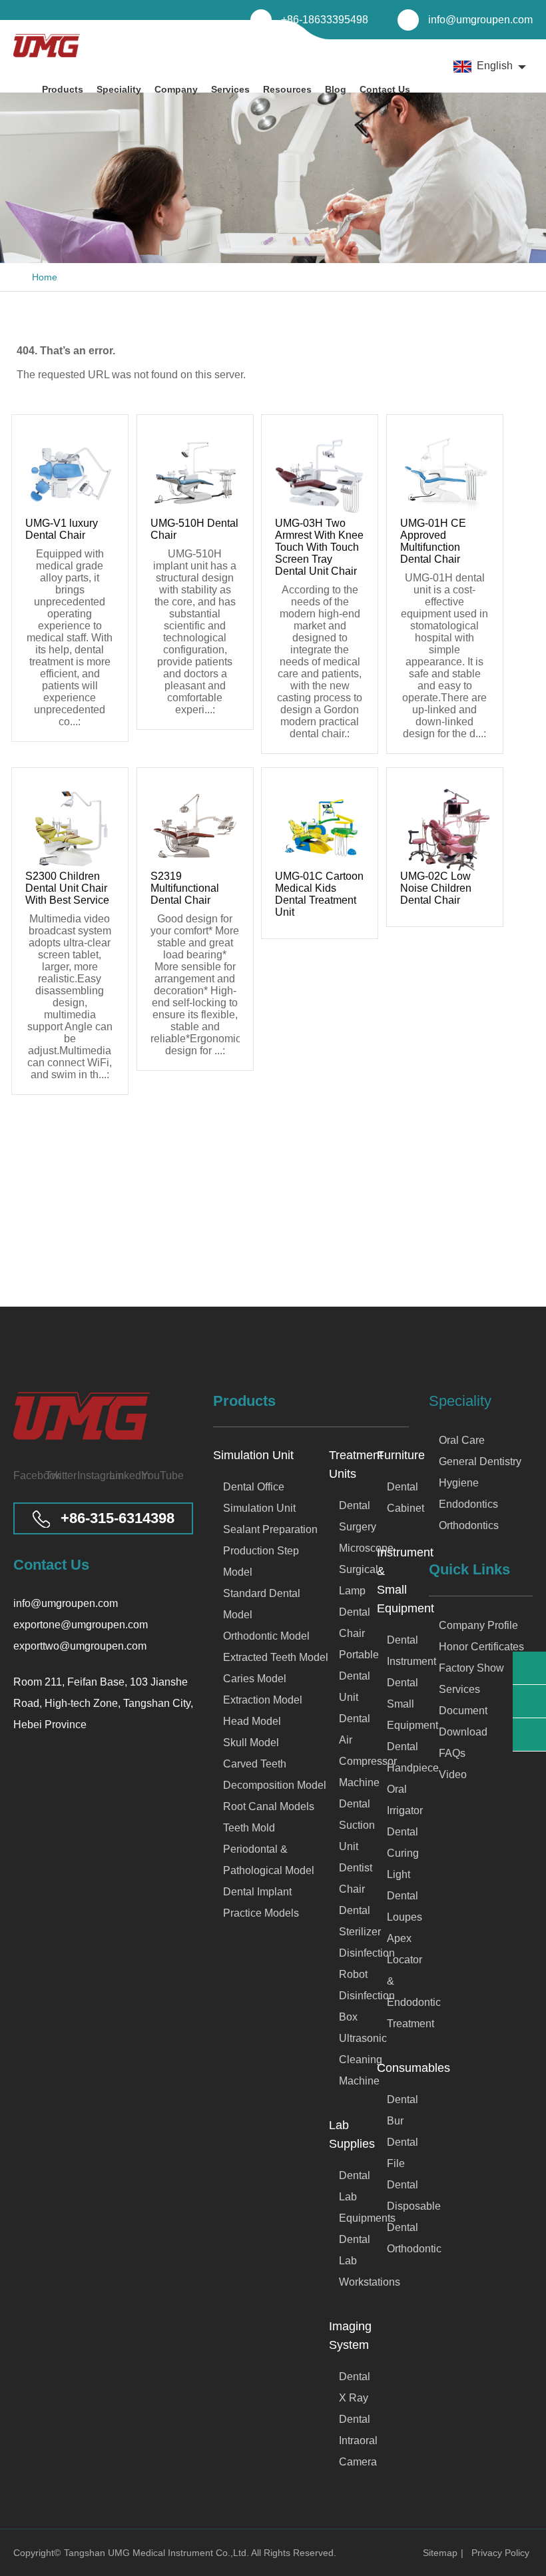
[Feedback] (529, 1735)
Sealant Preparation (270, 1529)
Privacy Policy (500, 2553)
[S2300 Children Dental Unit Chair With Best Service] (70, 826)
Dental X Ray (355, 2387)
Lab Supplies (352, 2134)
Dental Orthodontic (398, 2238)
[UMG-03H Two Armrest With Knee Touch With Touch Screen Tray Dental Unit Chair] (320, 473)
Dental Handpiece (398, 1757)
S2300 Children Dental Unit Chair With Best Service (67, 888)
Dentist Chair (356, 1878)
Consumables (393, 2068)
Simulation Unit (253, 1455)
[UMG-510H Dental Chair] (195, 473)
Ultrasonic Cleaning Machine (358, 2060)
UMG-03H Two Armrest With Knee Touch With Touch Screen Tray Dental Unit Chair (319, 547)
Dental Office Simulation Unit (259, 1497)
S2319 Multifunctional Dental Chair (185, 888)
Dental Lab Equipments (358, 2197)
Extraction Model (263, 1700)
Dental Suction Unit (357, 1825)
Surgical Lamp (358, 1580)
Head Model (252, 1721)
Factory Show (471, 1668)
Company (176, 89)
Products (63, 89)
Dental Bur (398, 2110)
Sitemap (440, 2553)
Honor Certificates (481, 1647)
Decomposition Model (275, 1785)
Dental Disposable (398, 2195)
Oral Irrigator (398, 1800)
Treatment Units (353, 1464)
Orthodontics (469, 1525)
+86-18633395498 (325, 20)
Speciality (119, 89)
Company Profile (478, 1625)
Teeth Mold (249, 1828)
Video (453, 1774)
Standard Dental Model (262, 1604)
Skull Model (251, 1743)
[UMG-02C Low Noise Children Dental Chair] (445, 826)
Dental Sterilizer (358, 1921)
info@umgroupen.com (480, 20)
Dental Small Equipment (398, 1704)
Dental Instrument (398, 1651)
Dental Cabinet (398, 1497)
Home (45, 277)
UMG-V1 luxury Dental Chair (62, 529)
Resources (287, 89)
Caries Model (255, 1679)
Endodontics (468, 1504)
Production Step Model (261, 1561)
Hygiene (459, 1483)
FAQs (452, 1753)
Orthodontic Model (266, 1636)
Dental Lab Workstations (358, 2261)
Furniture (393, 1455)
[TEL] (529, 1701)
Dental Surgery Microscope (358, 1527)
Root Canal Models (269, 1806)
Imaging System (350, 2336)
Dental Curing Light (398, 1853)
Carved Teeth (255, 1764)
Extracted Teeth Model (276, 1657)
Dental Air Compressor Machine (358, 1751)
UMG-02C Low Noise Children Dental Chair (436, 888)
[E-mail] (529, 1668)
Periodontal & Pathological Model (269, 1860)
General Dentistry (480, 1461)
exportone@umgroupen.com (81, 1625)
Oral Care (462, 1440)
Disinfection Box (358, 2006)
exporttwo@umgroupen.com (80, 1646)
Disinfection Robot (358, 1964)
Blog (336, 89)
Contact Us (385, 89)
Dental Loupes (398, 1906)
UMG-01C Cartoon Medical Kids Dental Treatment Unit (319, 894)
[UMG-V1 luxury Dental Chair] (70, 473)
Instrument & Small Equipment (393, 1580)
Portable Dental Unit (358, 1676)
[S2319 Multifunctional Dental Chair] (195, 826)
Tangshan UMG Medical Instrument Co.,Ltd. (157, 2553)
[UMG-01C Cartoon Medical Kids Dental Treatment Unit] (320, 826)
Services (230, 89)
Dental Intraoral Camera (358, 2440)
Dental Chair (355, 1623)
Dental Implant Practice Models (261, 1902)
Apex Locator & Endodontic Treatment (398, 1981)
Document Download (463, 1721)
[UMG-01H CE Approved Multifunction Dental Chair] (445, 473)
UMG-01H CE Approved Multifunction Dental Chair (433, 541)
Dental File (398, 2153)
